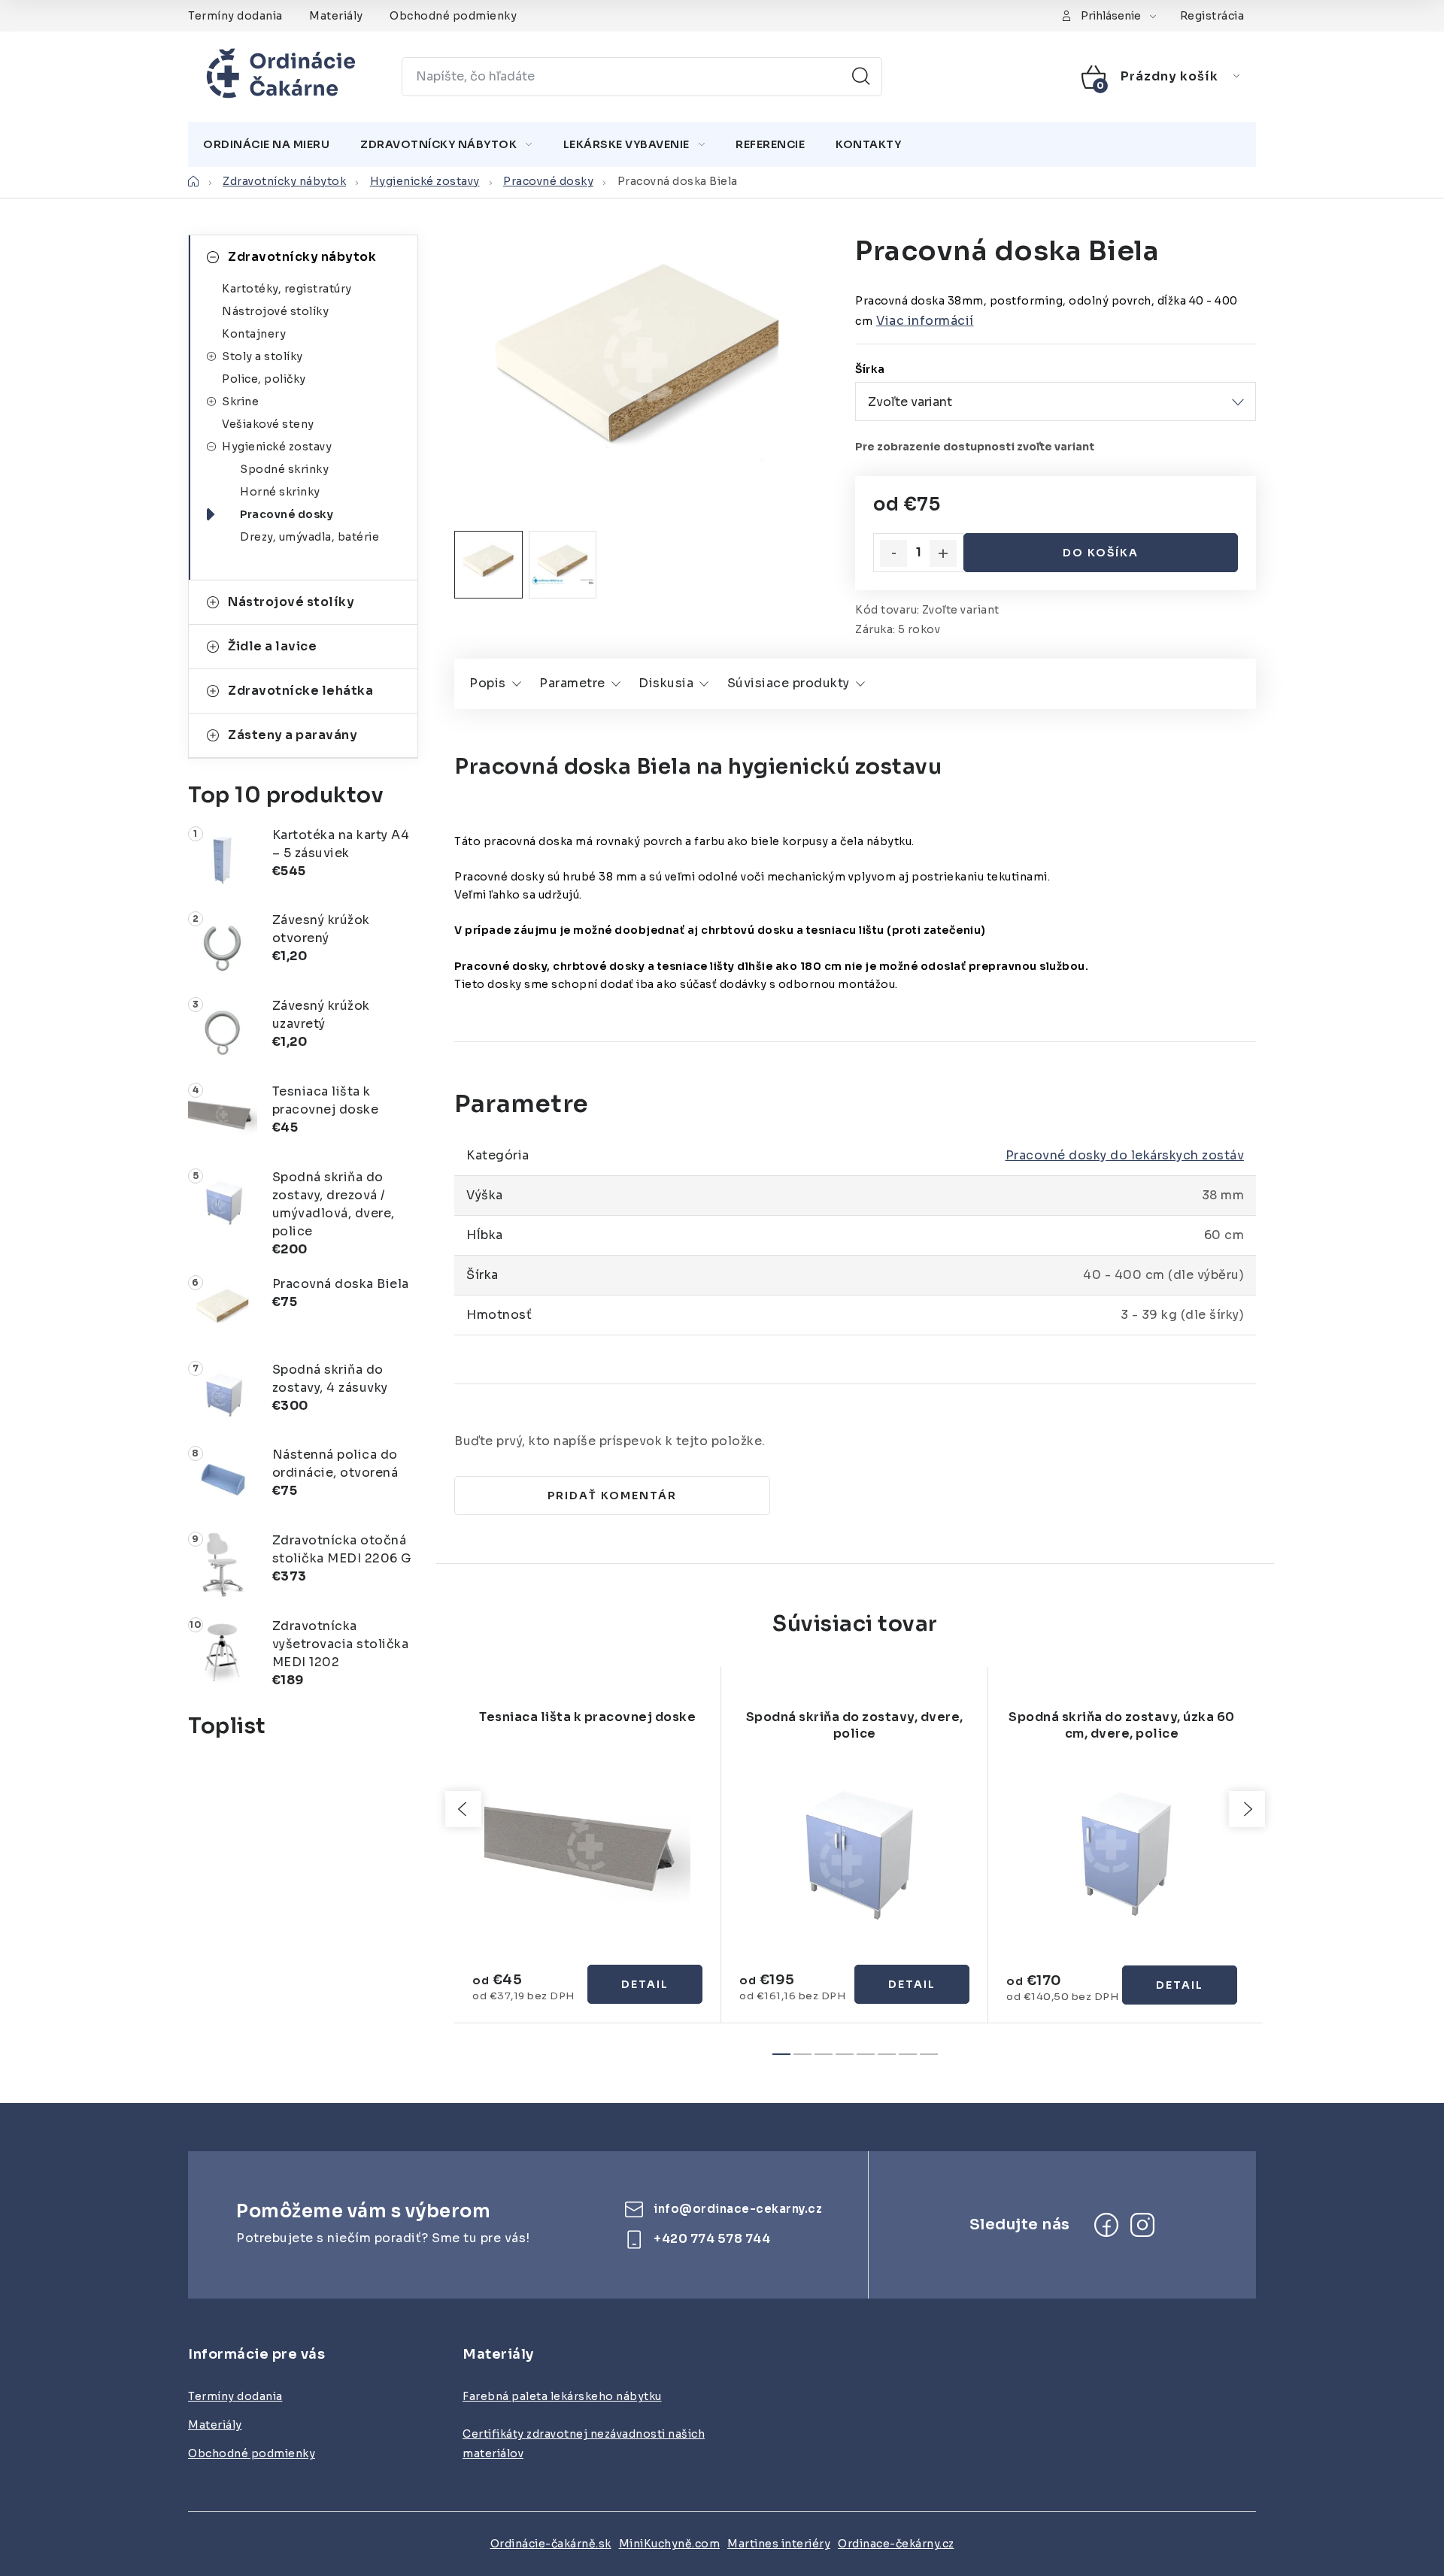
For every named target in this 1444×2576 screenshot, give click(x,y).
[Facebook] (1106, 2225)
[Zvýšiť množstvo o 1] (943, 553)
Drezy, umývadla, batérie (309, 537)
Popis (488, 683)
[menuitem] (266, 144)
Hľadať (861, 77)
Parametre (572, 683)
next (1247, 1809)
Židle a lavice (272, 646)
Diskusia (666, 683)
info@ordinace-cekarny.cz (738, 2209)
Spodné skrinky (284, 469)
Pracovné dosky (287, 514)
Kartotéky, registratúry (287, 289)
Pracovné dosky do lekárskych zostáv (1125, 1155)
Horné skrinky (280, 492)
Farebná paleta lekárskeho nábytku (562, 2396)
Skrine (240, 402)
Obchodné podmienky (453, 16)
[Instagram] (1142, 2225)
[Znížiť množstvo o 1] (893, 553)
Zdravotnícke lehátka (300, 691)
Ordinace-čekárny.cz (896, 2544)
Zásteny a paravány (293, 735)
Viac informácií (925, 321)
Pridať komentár (612, 1496)
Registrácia (1212, 16)
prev (463, 1809)
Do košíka (1101, 553)
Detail (645, 1984)
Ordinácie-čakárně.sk (551, 2544)
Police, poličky (264, 379)
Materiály (336, 16)
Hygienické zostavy (277, 447)
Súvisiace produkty (789, 683)
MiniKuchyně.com (670, 2544)
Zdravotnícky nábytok (302, 257)
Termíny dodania (235, 16)
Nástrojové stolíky (275, 311)
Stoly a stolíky (262, 356)
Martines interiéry (779, 2544)
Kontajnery (254, 334)
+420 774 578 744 (712, 2239)
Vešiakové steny (268, 424)
